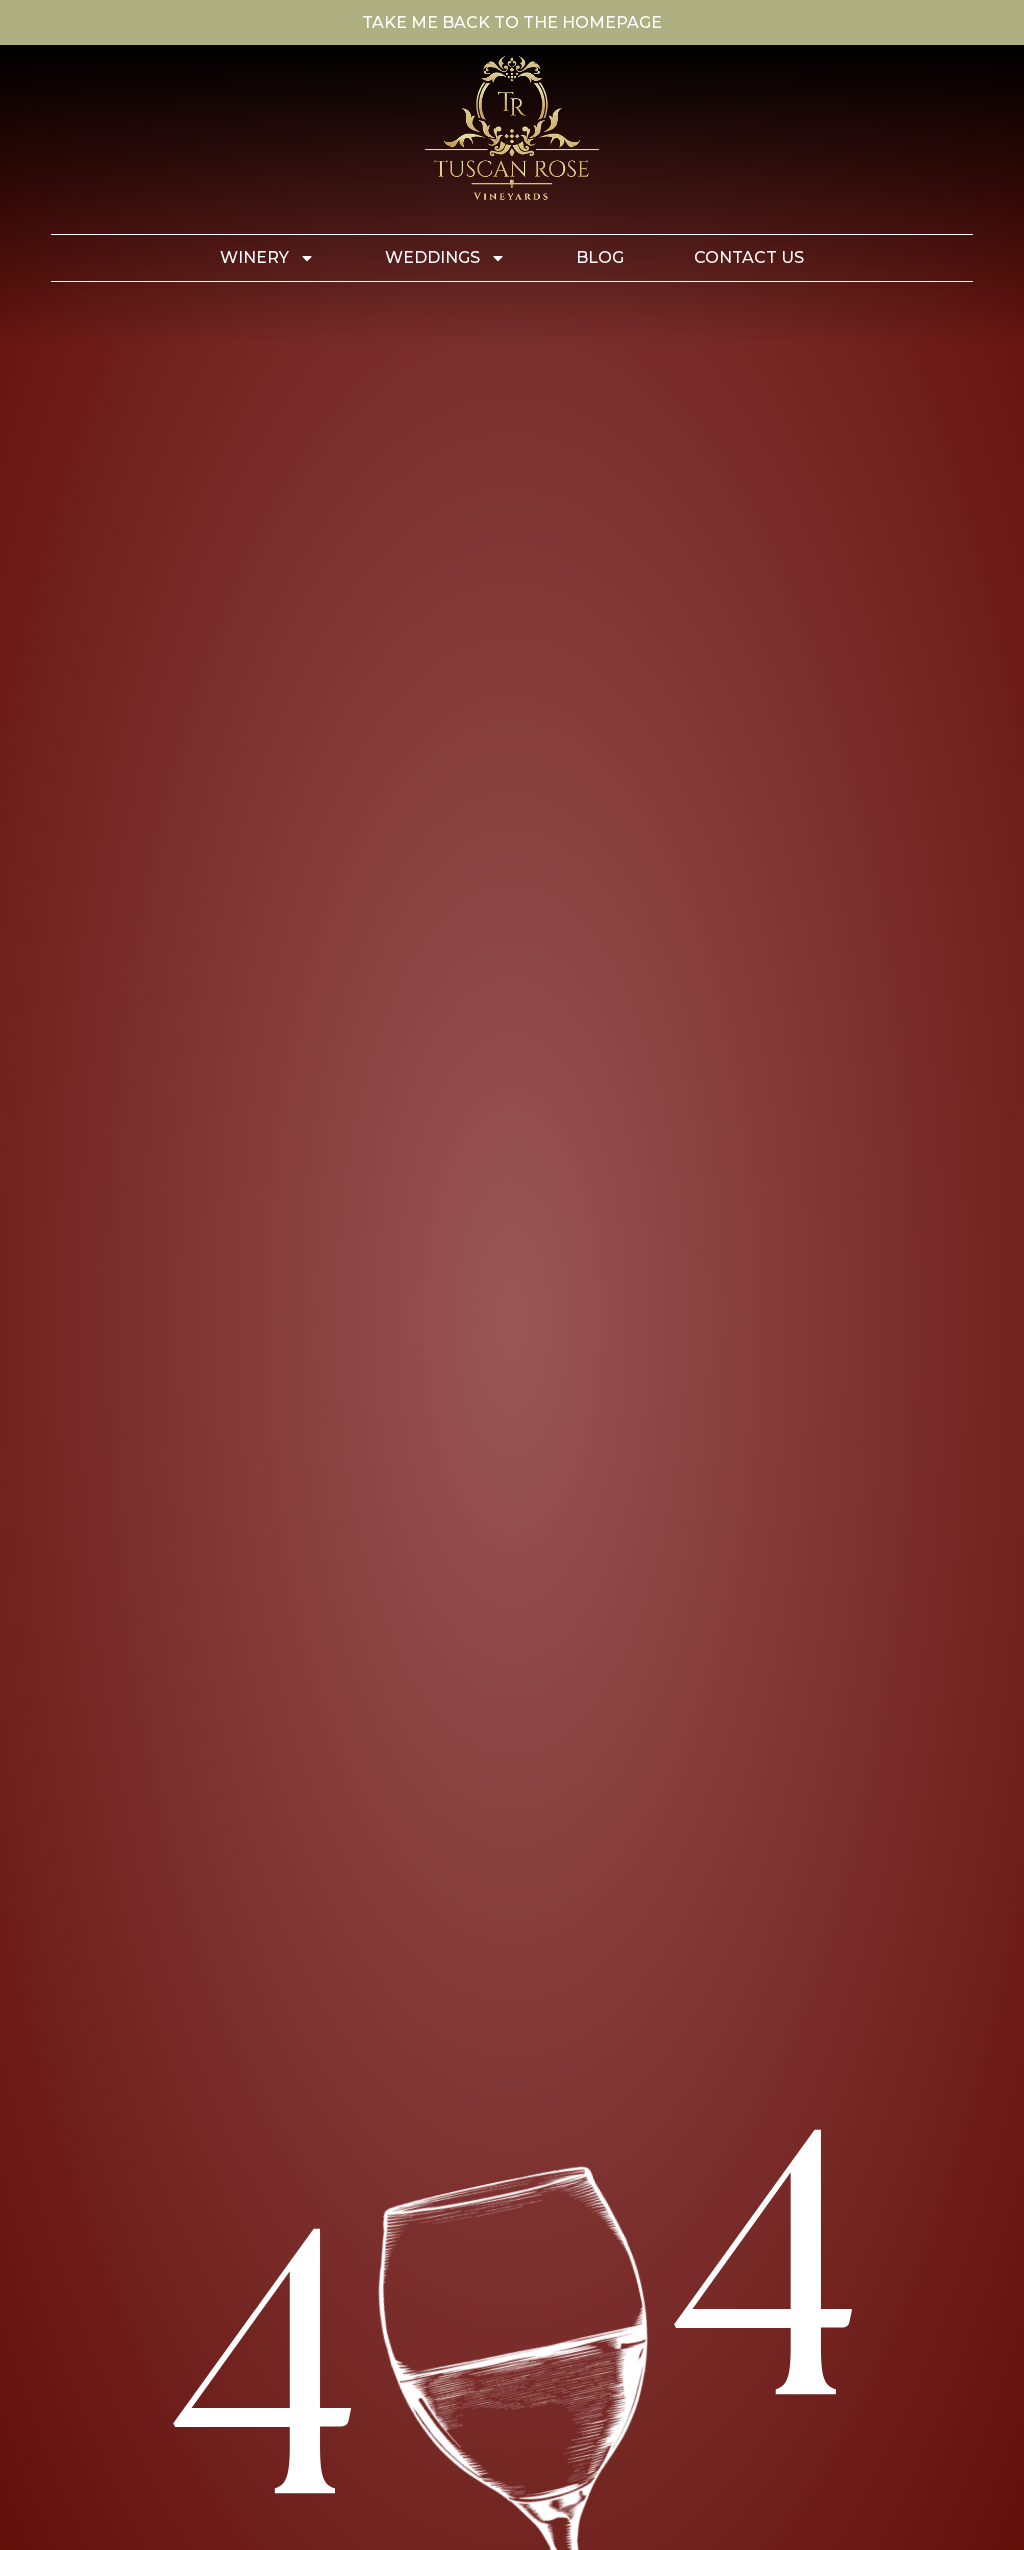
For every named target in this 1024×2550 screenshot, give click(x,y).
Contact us (749, 257)
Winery (254, 257)
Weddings (432, 257)
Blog (600, 257)
